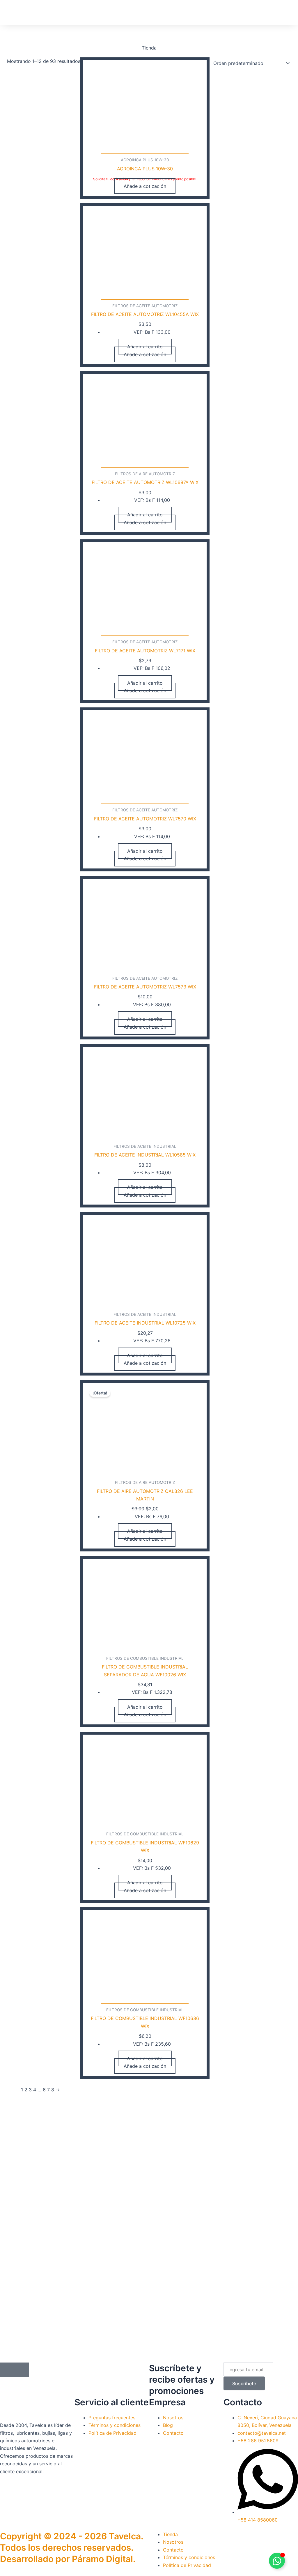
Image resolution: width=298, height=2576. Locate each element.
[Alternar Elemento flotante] (277, 2561)
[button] (78, 12)
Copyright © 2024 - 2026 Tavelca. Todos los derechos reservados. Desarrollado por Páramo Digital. (72, 2547)
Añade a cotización (145, 186)
